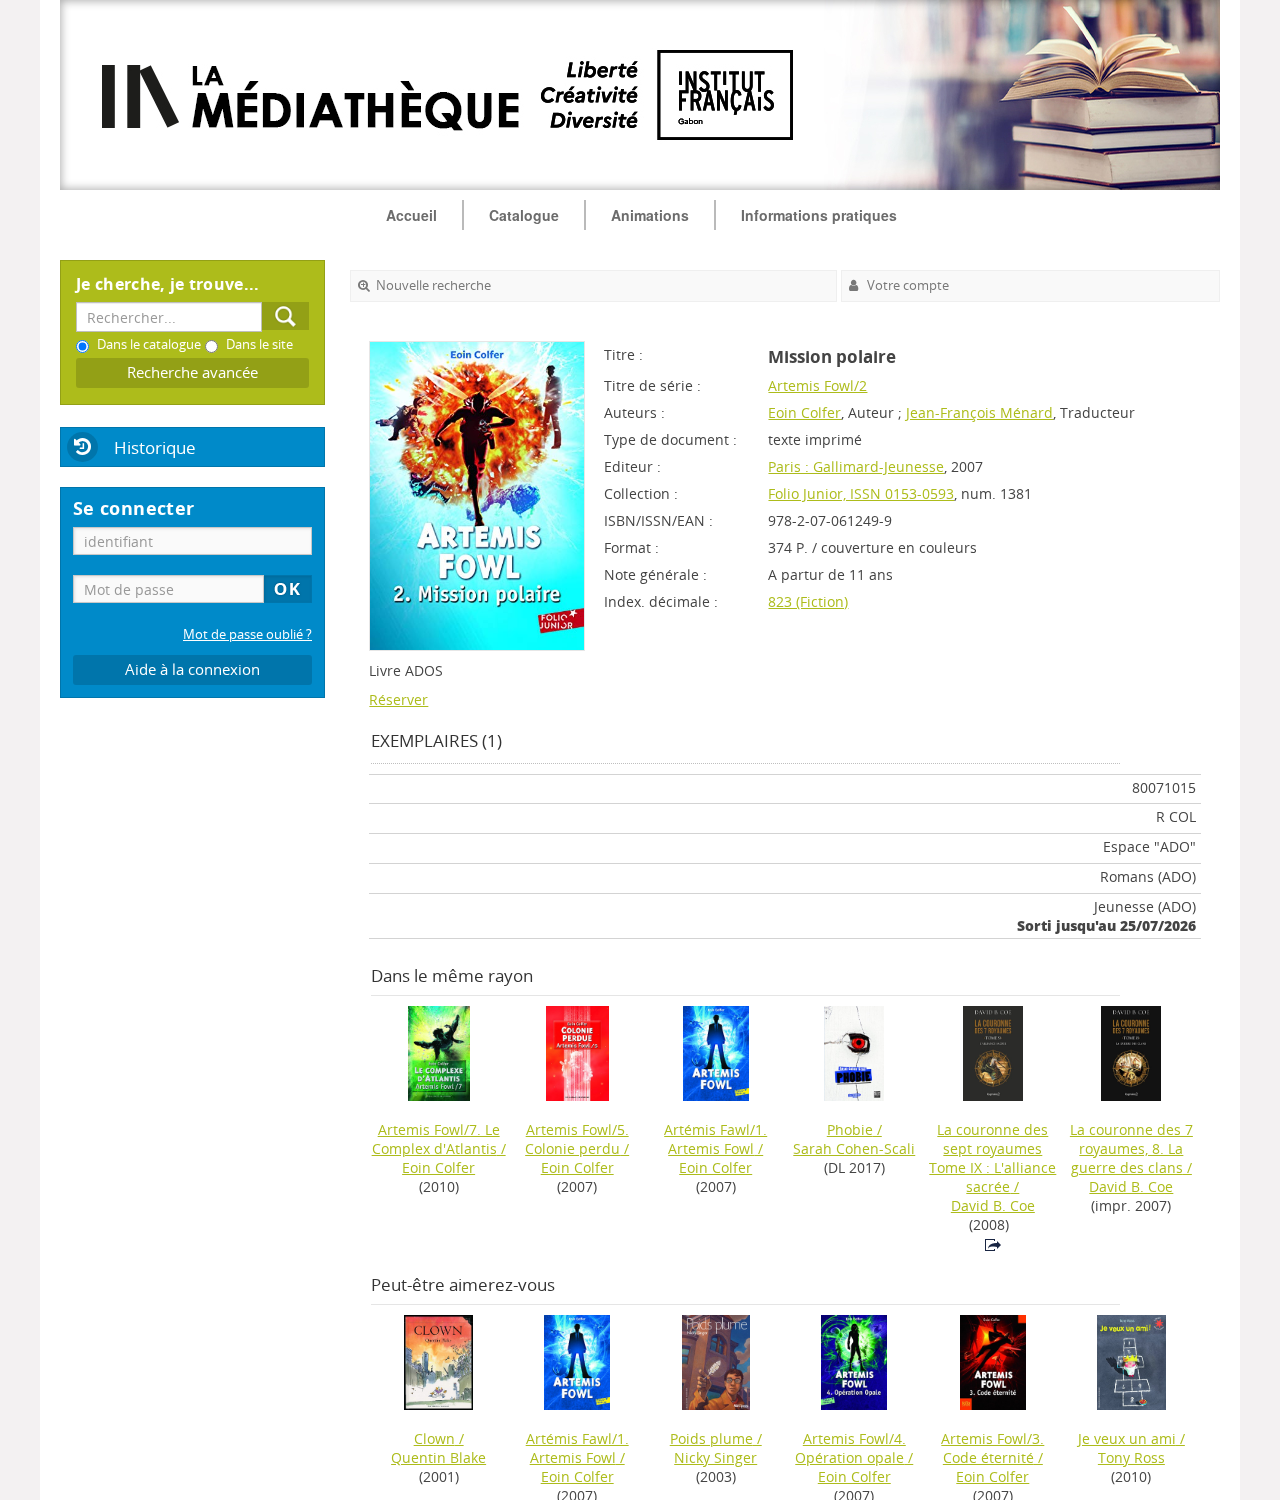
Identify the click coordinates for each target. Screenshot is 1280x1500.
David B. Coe (993, 1205)
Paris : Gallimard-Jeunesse (856, 466)
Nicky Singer (715, 1457)
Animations (650, 215)
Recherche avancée (192, 372)
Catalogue (524, 215)
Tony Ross (1131, 1457)
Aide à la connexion (192, 669)
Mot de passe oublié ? (247, 634)
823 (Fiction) (808, 601)
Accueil (411, 215)
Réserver (398, 699)
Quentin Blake (438, 1457)
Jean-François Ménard (979, 412)
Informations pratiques (819, 215)
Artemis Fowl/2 (817, 385)
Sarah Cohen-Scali (854, 1148)
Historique (155, 447)
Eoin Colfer (804, 412)
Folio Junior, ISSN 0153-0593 (861, 493)
